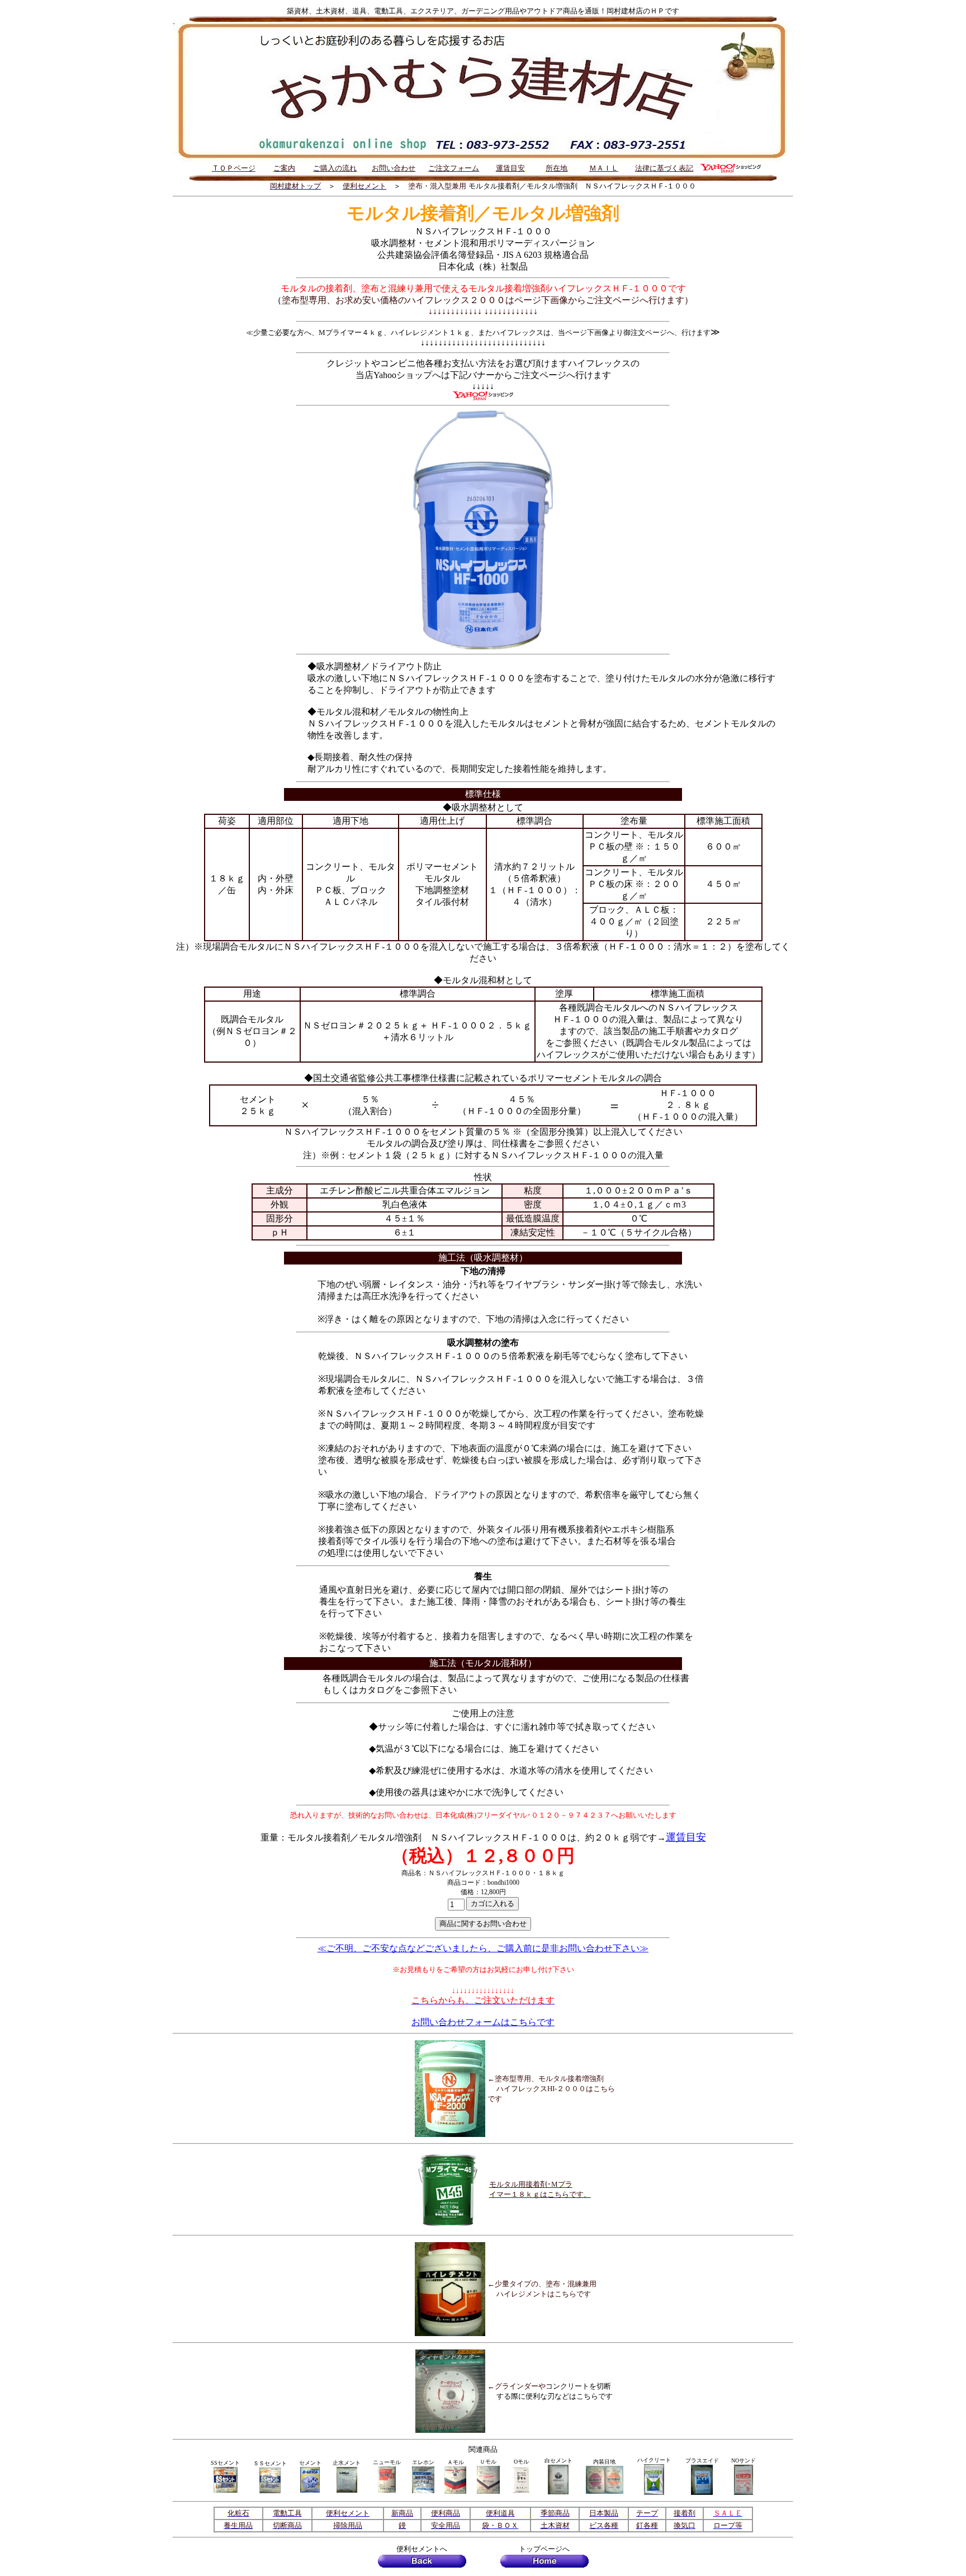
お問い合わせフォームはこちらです (483, 2022)
